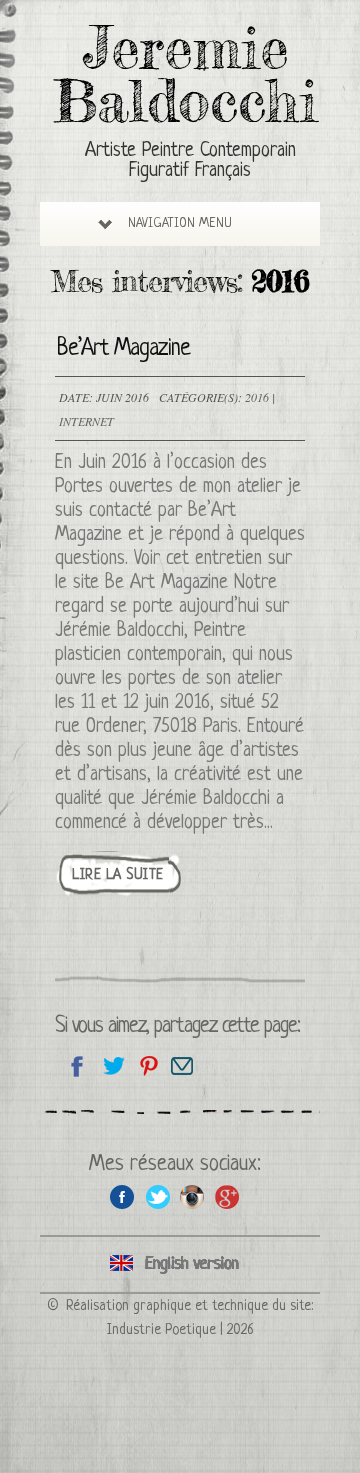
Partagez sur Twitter (112, 1065)
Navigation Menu (180, 223)
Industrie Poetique (161, 1330)
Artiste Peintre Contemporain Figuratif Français (190, 161)
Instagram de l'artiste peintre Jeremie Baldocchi (192, 1196)
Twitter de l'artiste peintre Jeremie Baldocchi (157, 1196)
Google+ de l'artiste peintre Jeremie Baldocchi (227, 1196)
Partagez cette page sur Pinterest (147, 1065)
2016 (257, 397)
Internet (86, 421)
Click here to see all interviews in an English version (180, 1264)
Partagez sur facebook (77, 1065)
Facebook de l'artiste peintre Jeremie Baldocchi (122, 1196)
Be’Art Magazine (123, 349)
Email (182, 1065)
